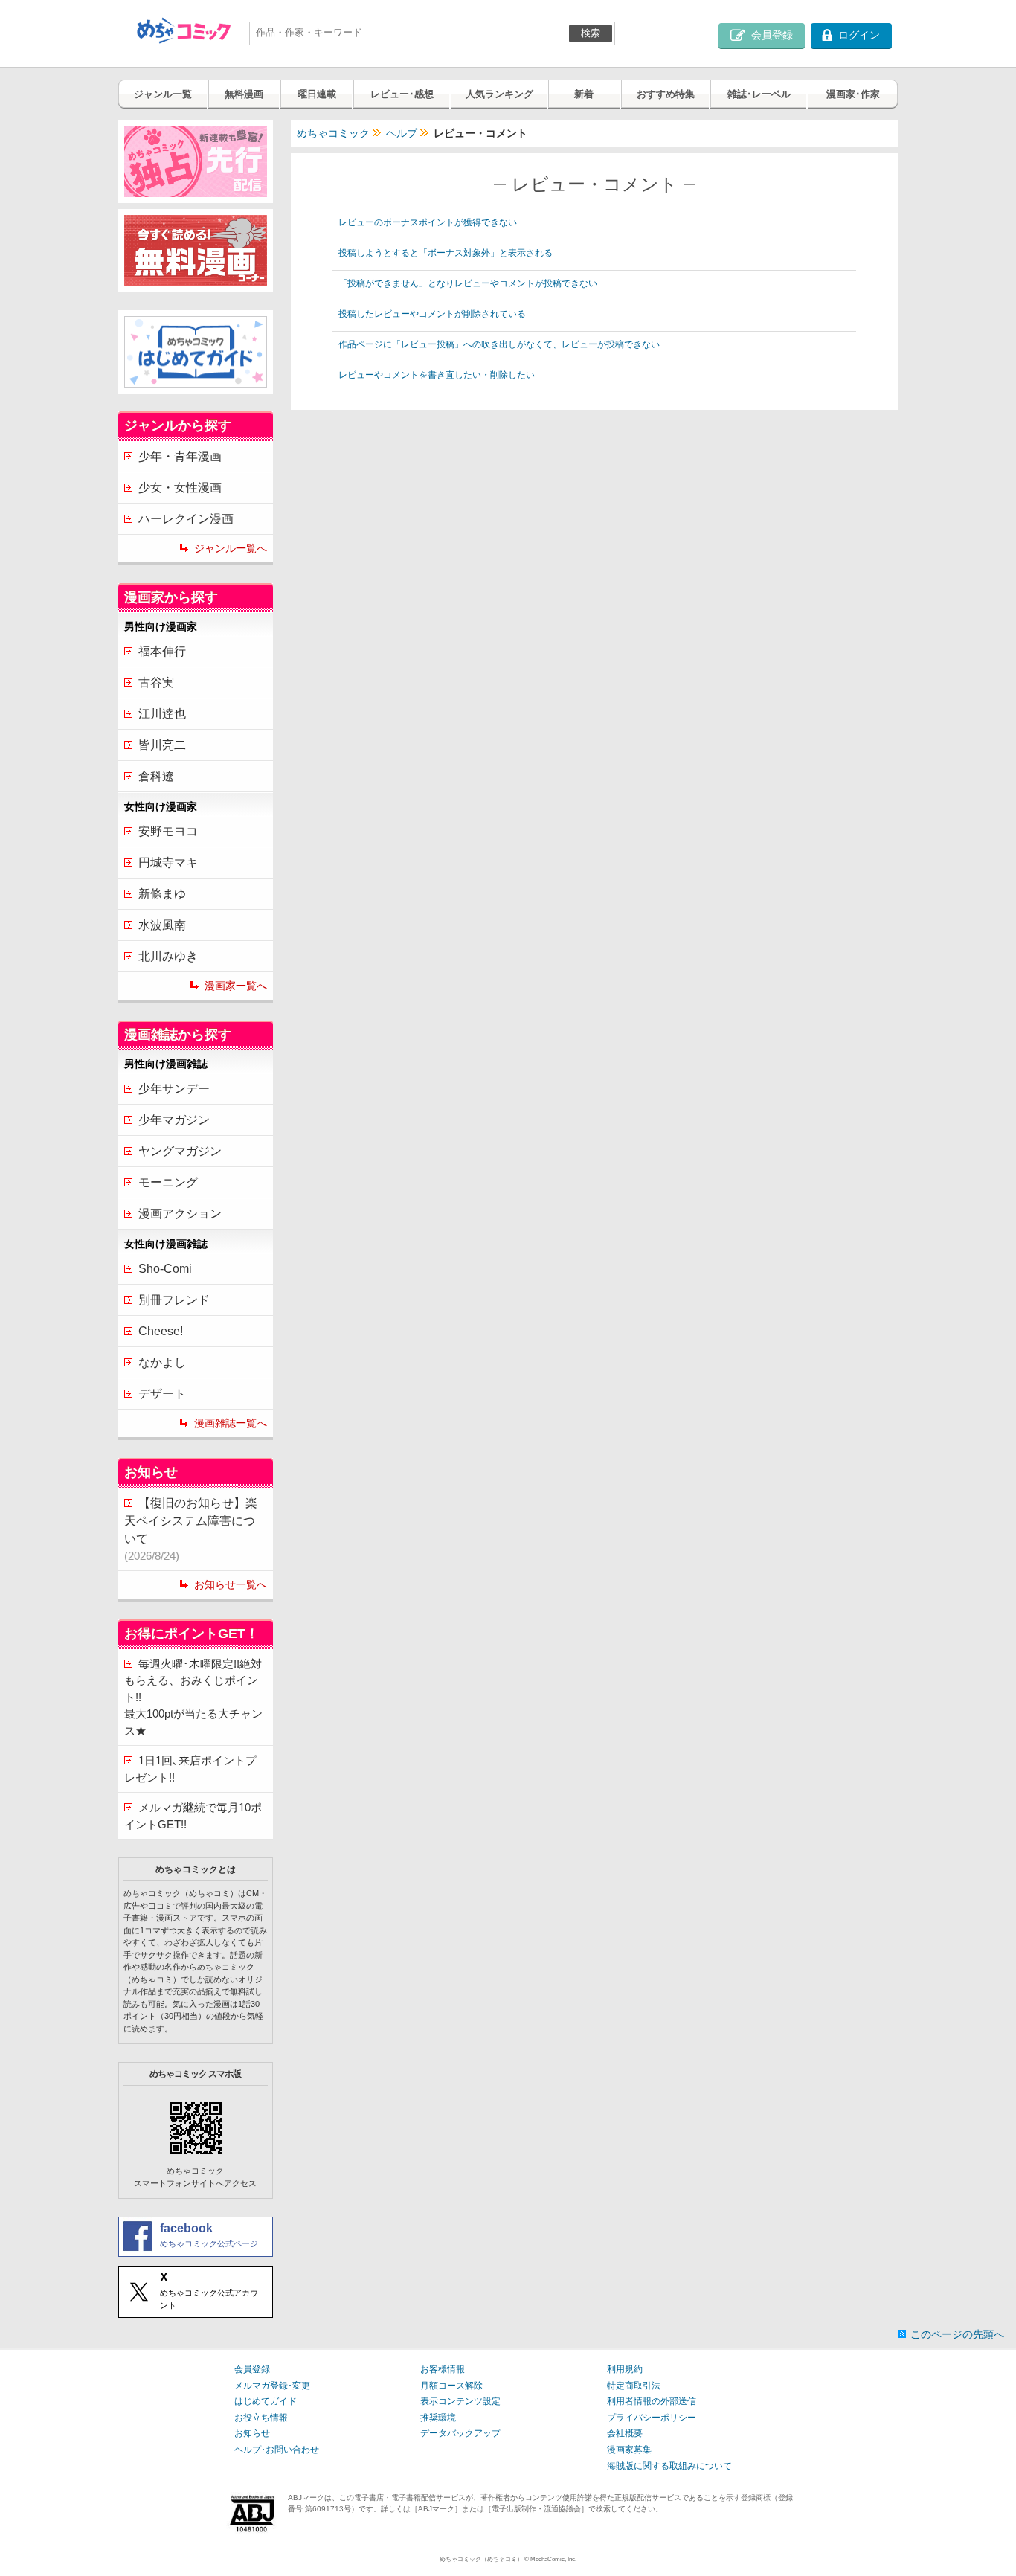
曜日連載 (317, 94)
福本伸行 (162, 651)
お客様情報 (443, 2369)
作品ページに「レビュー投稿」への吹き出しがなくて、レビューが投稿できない (499, 344)
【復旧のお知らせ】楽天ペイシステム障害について (191, 1529)
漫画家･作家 (853, 94)
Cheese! (161, 1331)
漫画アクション (180, 1214)
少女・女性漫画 (180, 488)
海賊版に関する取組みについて (669, 2466)
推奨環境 (438, 2418)
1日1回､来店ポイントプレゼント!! (190, 1769)
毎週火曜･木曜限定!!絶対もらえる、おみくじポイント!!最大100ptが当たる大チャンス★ (193, 1697)
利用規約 (625, 2369)
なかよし (162, 1362)
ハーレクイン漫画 (186, 519)
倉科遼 (156, 776)
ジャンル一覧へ (231, 548)
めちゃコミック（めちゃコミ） (481, 2559)
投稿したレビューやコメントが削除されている (432, 314)
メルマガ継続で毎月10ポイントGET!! (193, 1816)
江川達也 (162, 714)
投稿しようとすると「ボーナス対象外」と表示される (446, 253)
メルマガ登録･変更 (272, 2386)
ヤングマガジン (180, 1151)
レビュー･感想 (402, 94)
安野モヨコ (168, 831)
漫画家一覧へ (236, 986)
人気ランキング (499, 94)
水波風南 (162, 925)
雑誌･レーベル (759, 94)
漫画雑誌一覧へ (231, 1423)
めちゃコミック (333, 133)
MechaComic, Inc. (553, 2559)
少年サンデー (174, 1089)
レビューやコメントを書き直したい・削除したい (437, 375)
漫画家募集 (629, 2450)
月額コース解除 (451, 2386)
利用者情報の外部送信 (652, 2401)
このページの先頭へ (957, 2334)
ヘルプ (402, 133)
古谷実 (156, 682)
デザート (162, 1394)
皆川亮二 (162, 745)
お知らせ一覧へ (231, 1584)
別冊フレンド (174, 1300)
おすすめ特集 (666, 94)
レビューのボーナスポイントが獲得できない (428, 222)
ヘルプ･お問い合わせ (277, 2450)
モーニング (168, 1182)
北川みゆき (168, 956)
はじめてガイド (266, 2401)
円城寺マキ (168, 863)
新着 (584, 94)
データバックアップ (460, 2433)
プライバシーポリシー (652, 2418)
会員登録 (252, 2369)
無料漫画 (244, 94)
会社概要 (625, 2433)
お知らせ (252, 2433)
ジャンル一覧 (163, 94)
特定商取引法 (634, 2386)
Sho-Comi (165, 1269)
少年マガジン (174, 1120)
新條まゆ (162, 894)
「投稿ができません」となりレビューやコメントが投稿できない (468, 283)
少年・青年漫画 (180, 456)
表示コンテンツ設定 (460, 2401)
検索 (591, 33)
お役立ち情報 (261, 2418)
